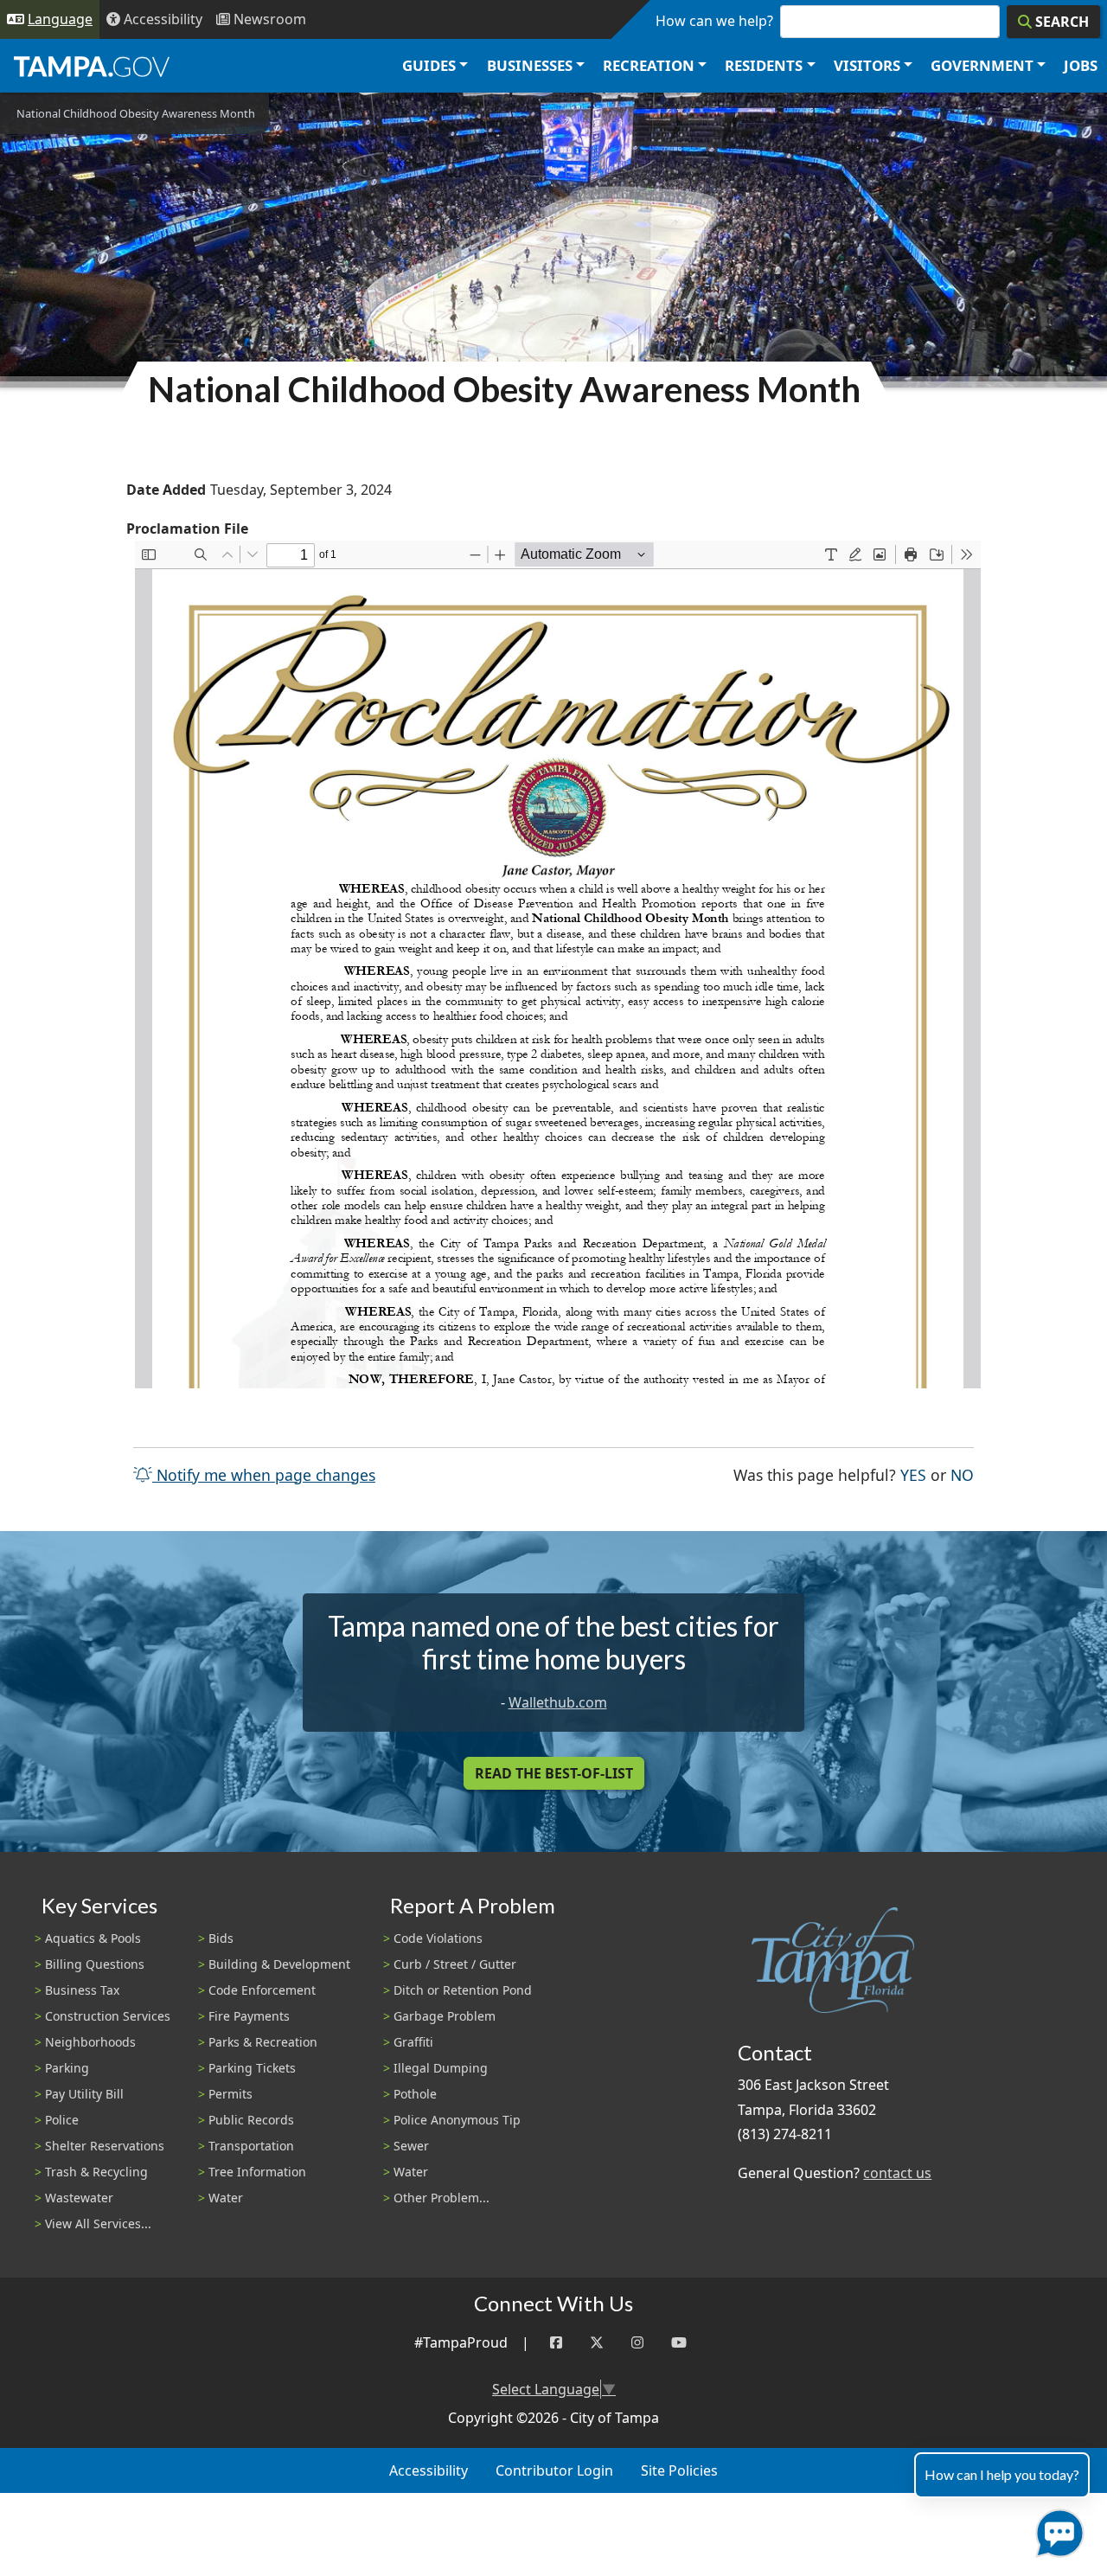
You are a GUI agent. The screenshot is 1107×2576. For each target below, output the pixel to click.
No (962, 1474)
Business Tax (82, 1990)
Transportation (251, 2146)
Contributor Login (554, 2470)
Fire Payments (249, 2016)
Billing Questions (95, 1964)
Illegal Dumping (441, 2068)
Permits (230, 2094)
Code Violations (438, 1938)
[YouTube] (679, 2343)
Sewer (411, 2146)
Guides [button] (429, 65)
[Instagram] (637, 2343)
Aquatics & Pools (93, 1938)
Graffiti (413, 2042)
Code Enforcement (262, 1990)
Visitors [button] (867, 65)
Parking (67, 2068)
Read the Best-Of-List (554, 1773)
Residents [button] (764, 65)
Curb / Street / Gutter (455, 1964)
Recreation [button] (649, 65)
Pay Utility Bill (84, 2094)
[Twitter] (597, 2343)
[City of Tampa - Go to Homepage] (92, 66)
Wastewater (79, 2198)
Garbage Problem (445, 2016)
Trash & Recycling (96, 2172)
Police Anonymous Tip (457, 2120)
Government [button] (982, 65)
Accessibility (429, 2470)
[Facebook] (556, 2343)
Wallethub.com (558, 1702)
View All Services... (98, 2224)
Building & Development (279, 1964)
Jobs (1081, 65)
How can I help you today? (1002, 2474)
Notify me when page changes (264, 1475)
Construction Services (108, 2016)
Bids (221, 1938)
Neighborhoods (90, 2042)
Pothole (415, 2094)
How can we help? (714, 21)
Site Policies (679, 2470)
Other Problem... (442, 2198)
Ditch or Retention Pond (463, 1990)
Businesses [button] (530, 65)
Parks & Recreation (263, 2042)
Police (62, 2120)
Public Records (251, 2120)
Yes (913, 1474)
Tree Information (257, 2172)
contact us (897, 2173)
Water (226, 2198)
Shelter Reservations (105, 2146)
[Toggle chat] (1056, 2530)
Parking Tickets (252, 2068)
